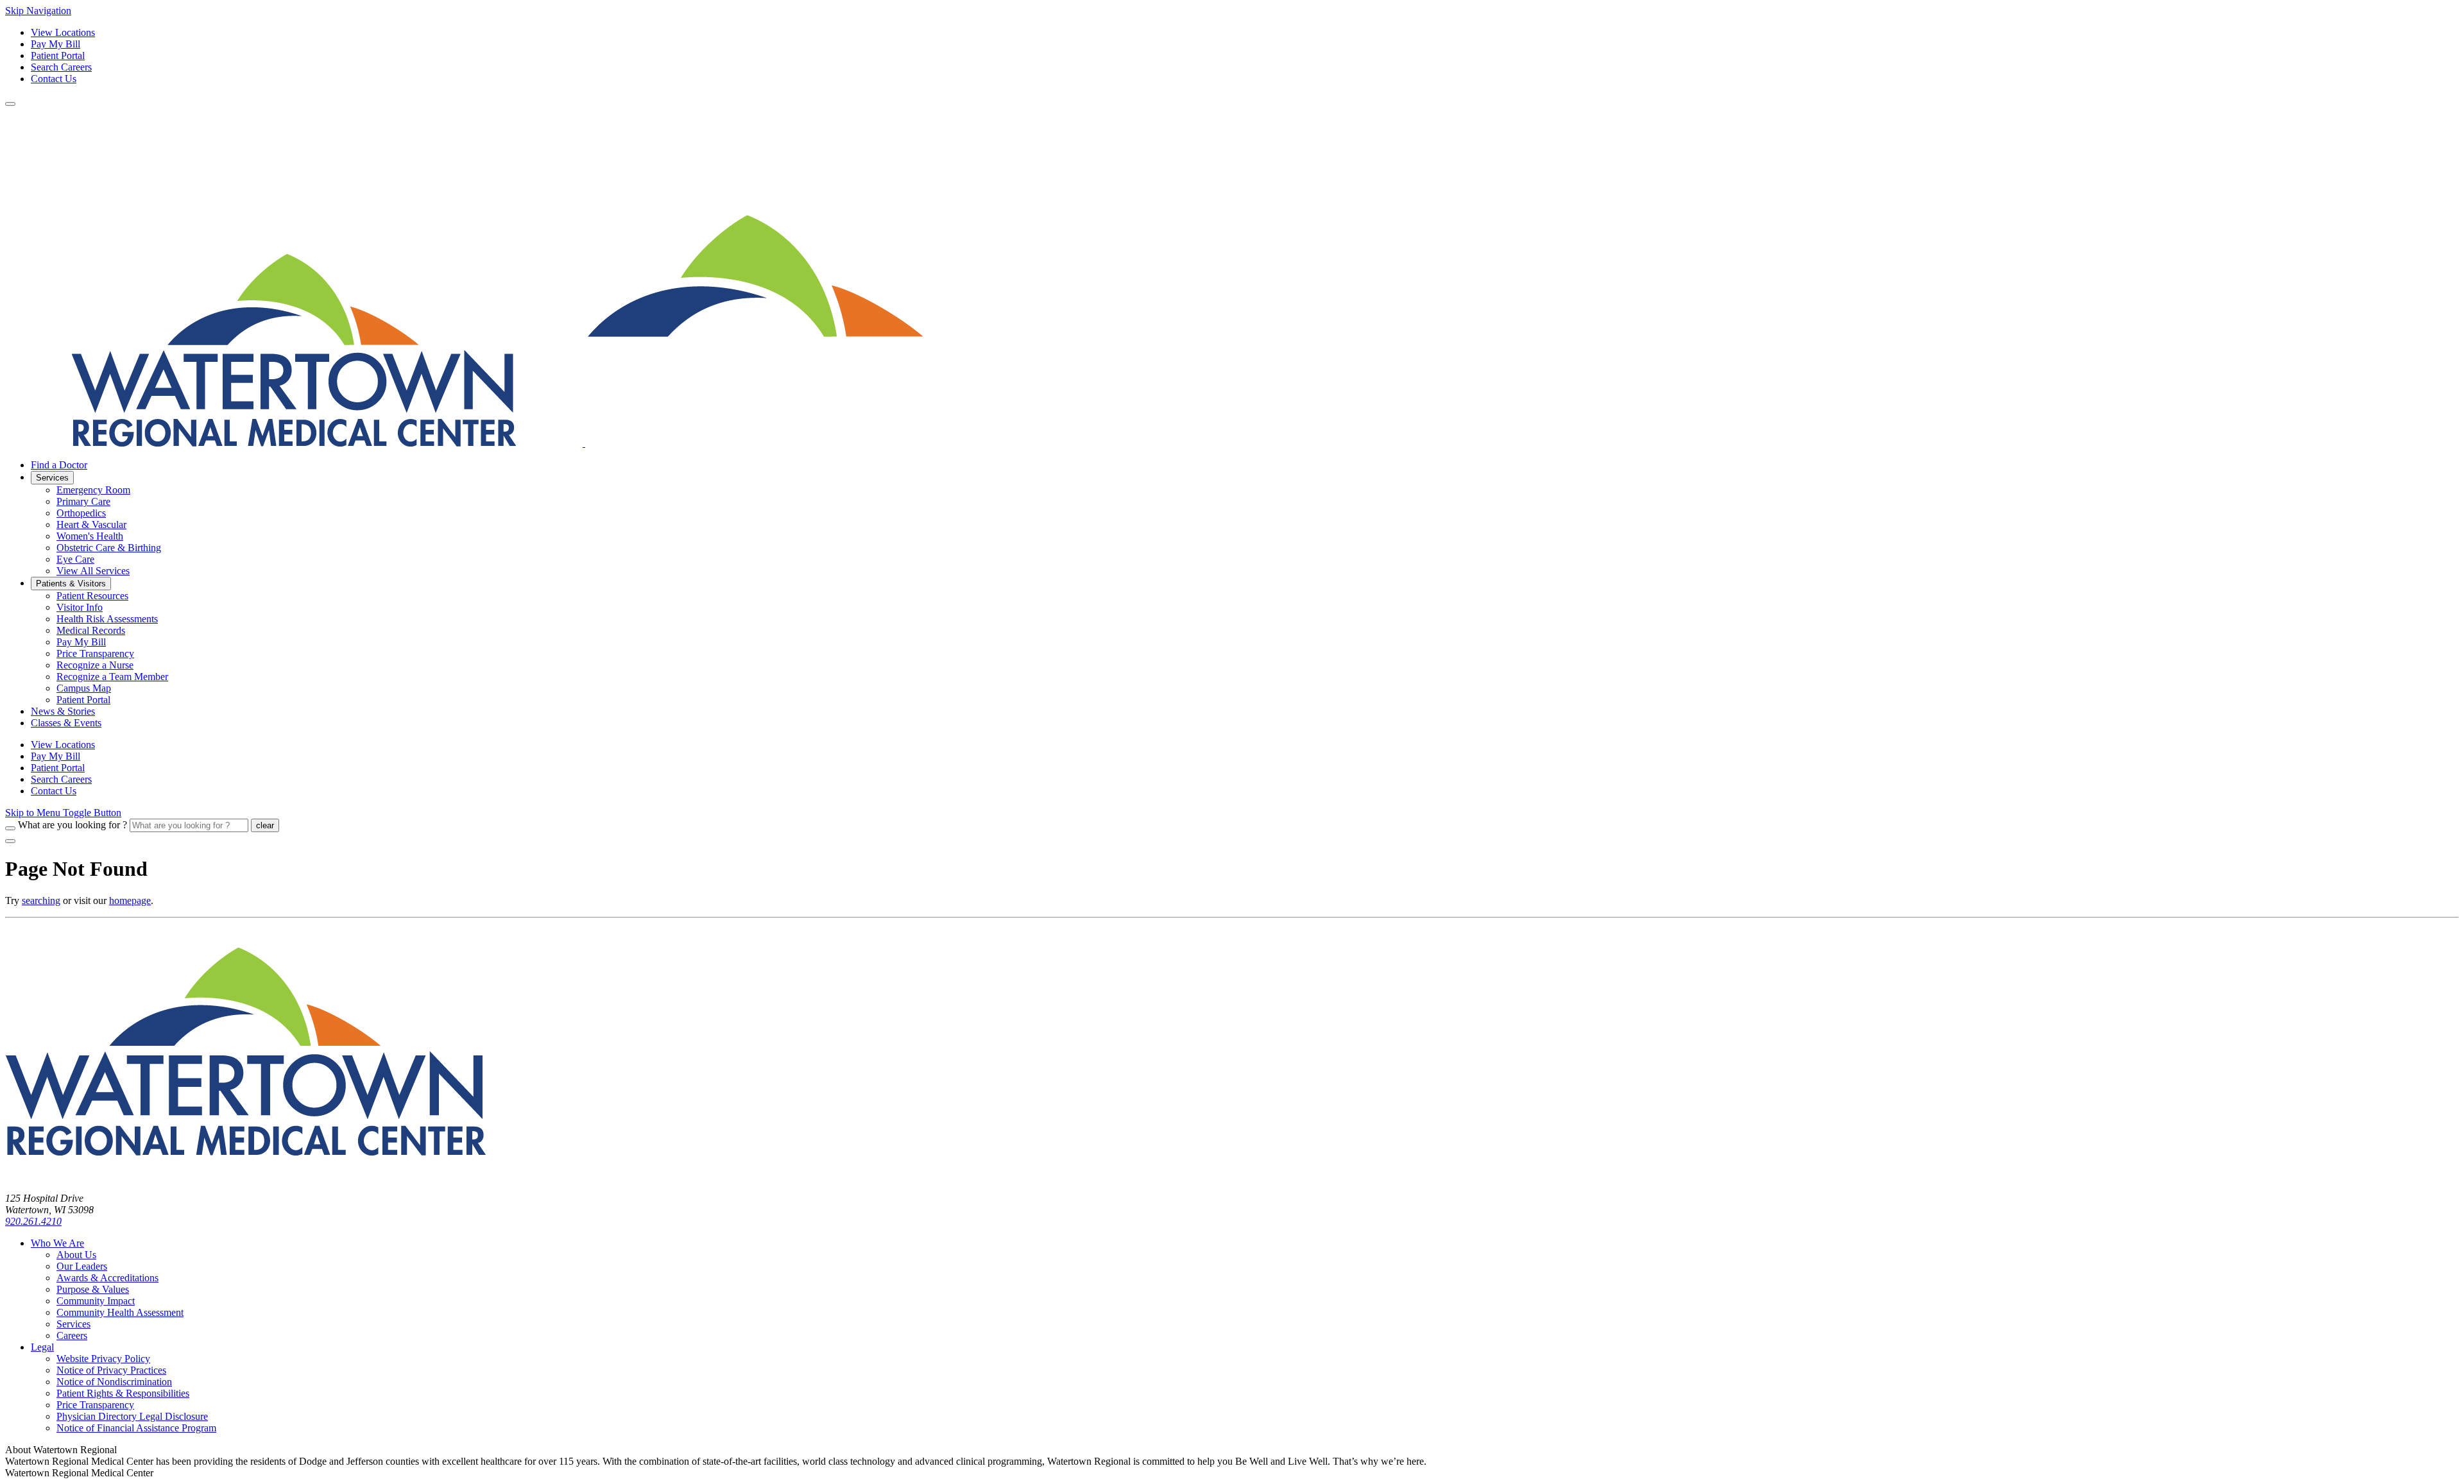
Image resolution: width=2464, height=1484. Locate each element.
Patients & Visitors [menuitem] (71, 584)
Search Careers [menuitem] (61, 779)
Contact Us (54, 79)
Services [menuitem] (52, 478)
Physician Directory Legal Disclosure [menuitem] (132, 1416)
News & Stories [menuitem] (63, 711)
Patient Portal (58, 55)
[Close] (10, 841)
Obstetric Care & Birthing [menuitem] (109, 548)
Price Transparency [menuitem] (95, 653)
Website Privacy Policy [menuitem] (103, 1359)
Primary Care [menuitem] (83, 501)
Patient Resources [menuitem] (92, 596)
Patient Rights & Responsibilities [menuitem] (123, 1393)
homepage (130, 900)
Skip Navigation (38, 11)
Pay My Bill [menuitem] (81, 642)
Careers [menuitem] (72, 1335)
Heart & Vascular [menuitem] (91, 525)
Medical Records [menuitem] (91, 630)
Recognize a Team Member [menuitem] (112, 677)
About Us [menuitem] (76, 1255)
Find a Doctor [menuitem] (59, 465)
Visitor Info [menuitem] (80, 607)
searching (41, 900)
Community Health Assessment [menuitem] (120, 1312)
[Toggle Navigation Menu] (10, 104)
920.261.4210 (33, 1221)
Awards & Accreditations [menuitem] (107, 1278)
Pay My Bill (56, 44)
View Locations (63, 32)
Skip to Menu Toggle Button (63, 813)
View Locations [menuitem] (63, 745)
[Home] (246, 1176)
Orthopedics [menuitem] (81, 513)
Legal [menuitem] (42, 1347)
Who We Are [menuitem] (57, 1243)
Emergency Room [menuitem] (93, 490)
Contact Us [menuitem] (54, 791)
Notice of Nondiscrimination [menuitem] (114, 1382)
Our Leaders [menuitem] (82, 1266)
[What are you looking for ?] (10, 828)
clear (265, 825)
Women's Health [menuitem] (90, 536)
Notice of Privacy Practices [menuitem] (111, 1370)
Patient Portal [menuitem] (83, 700)
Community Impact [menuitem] (96, 1301)
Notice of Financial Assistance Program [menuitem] (136, 1428)
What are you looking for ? (73, 825)
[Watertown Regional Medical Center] (465, 443)
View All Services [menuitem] (93, 571)
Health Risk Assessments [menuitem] (107, 619)
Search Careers (61, 67)
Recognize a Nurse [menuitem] (95, 665)
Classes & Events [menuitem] (66, 723)
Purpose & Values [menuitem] (93, 1289)
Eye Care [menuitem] (75, 559)
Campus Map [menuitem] (84, 688)
